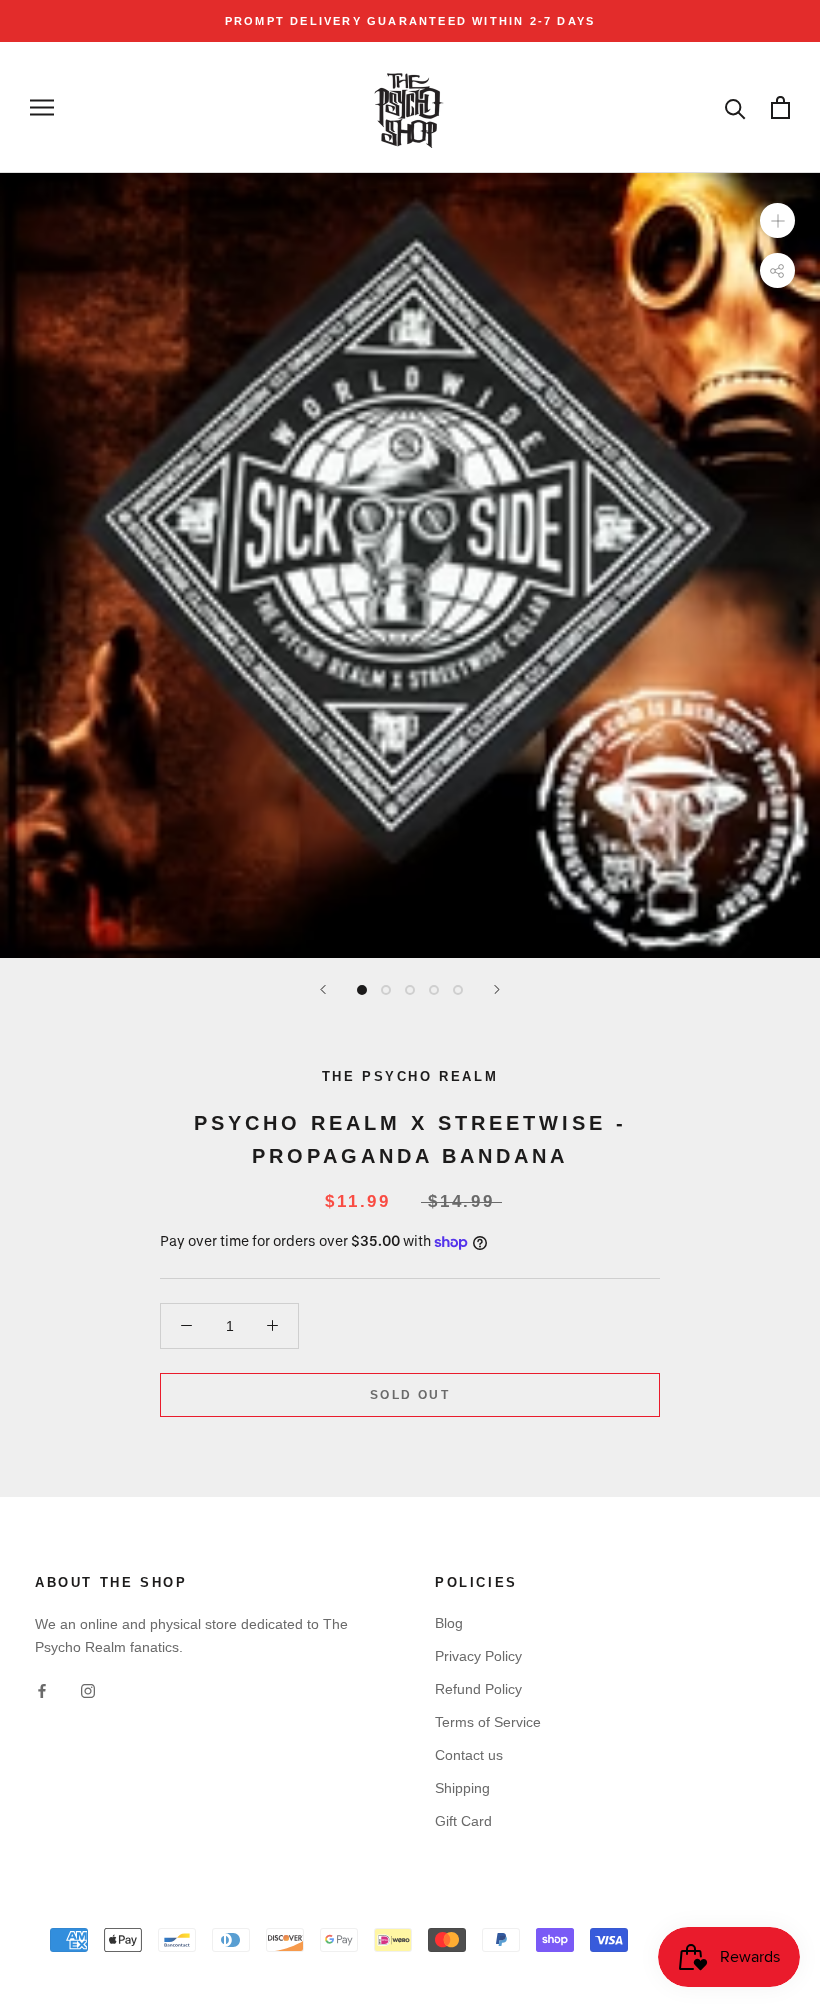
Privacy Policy (478, 1656)
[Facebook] (42, 1690)
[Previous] (323, 989)
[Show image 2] (386, 990)
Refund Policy (478, 1689)
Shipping (462, 1788)
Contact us (469, 1755)
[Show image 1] (362, 990)
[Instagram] (88, 1690)
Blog (449, 1623)
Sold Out (410, 1395)
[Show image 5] (458, 990)
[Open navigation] (42, 107)
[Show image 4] (434, 990)
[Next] (497, 989)
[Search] (735, 107)
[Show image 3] (410, 990)
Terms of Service (488, 1722)
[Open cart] (780, 107)
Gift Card (463, 1821)
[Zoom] (777, 220)
